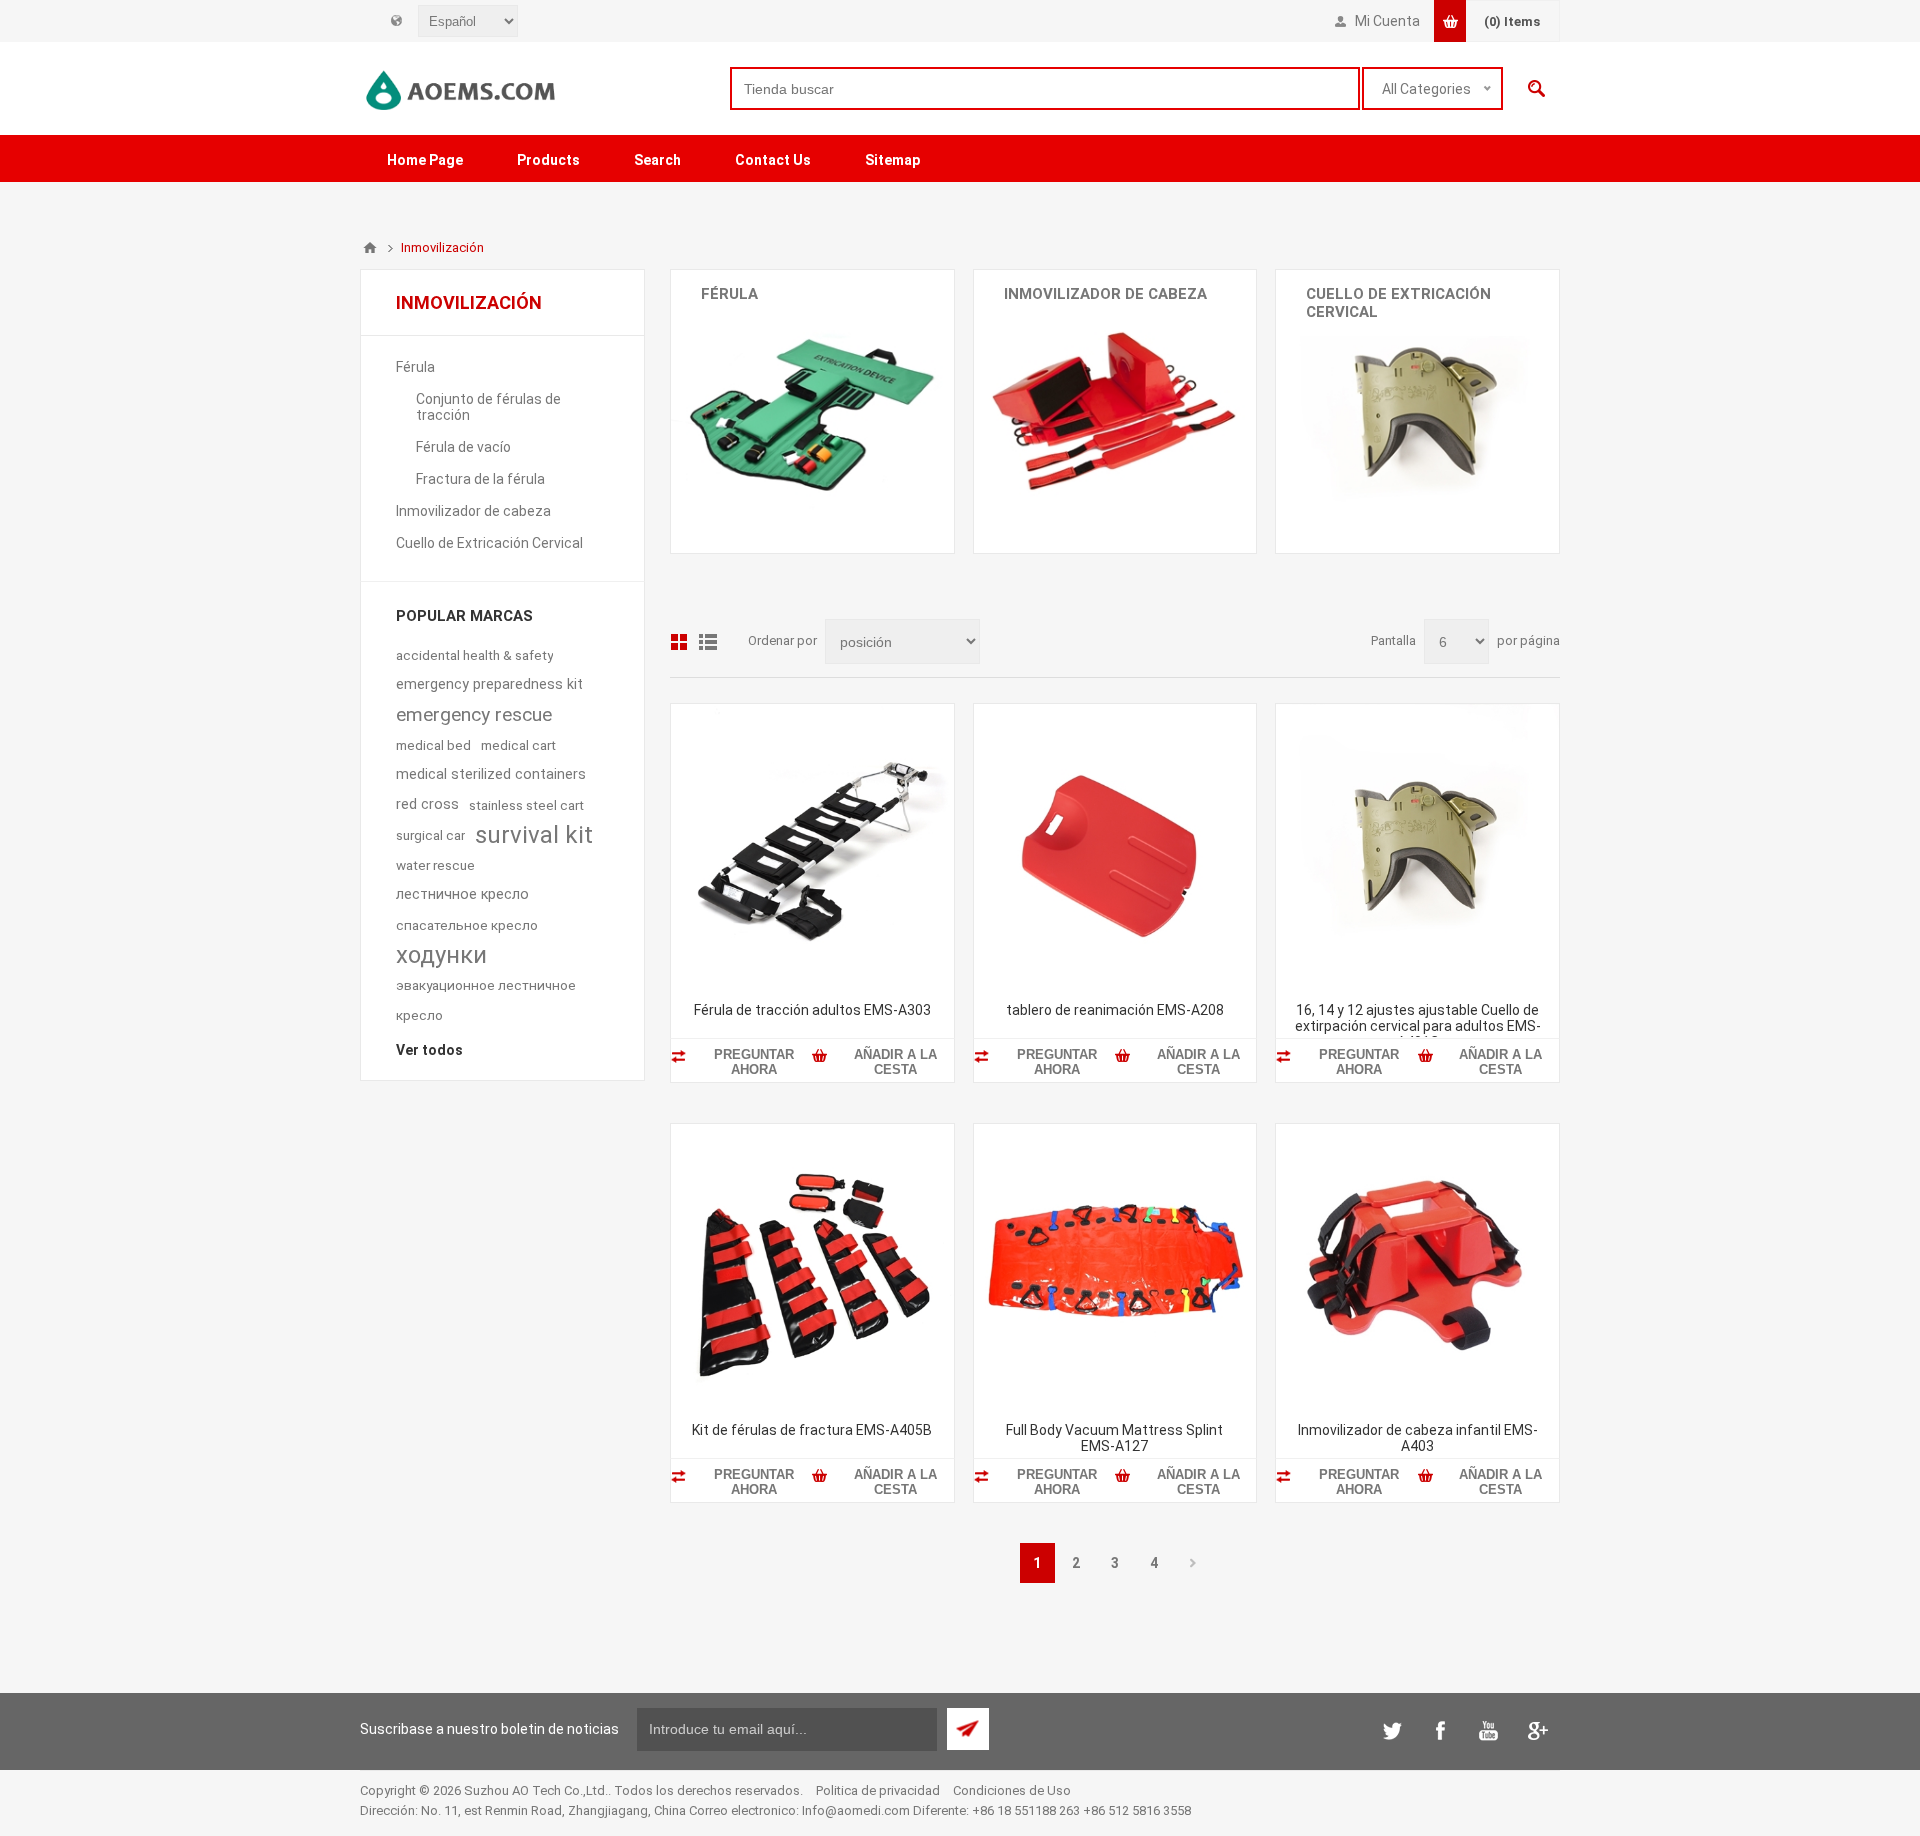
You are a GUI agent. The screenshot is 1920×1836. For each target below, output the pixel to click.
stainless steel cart (526, 805)
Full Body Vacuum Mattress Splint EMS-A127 (1114, 1438)
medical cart (518, 745)
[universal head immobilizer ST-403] (1417, 1265)
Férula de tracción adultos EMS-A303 (812, 1010)
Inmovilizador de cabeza (1105, 294)
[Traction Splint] (812, 845)
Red (679, 642)
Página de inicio (370, 248)
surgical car (430, 835)
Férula (729, 294)
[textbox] (1045, 88)
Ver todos (429, 1050)
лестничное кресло (462, 894)
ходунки (441, 955)
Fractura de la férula (765, 380)
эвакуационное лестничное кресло (486, 1000)
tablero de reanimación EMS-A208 (1115, 1010)
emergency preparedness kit (489, 684)
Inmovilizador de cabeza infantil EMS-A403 (1418, 1438)
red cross (427, 804)
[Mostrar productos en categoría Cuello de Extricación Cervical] (1417, 411)
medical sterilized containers (491, 774)
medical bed (433, 745)
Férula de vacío (748, 354)
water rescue (435, 865)
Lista (708, 642)
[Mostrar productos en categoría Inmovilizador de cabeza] (1115, 411)
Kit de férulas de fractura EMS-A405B (812, 1430)
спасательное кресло (467, 925)
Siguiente (1193, 1563)
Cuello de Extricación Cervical (1398, 303)
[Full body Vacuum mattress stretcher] (1115, 1265)
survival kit (534, 835)
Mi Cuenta (1387, 21)
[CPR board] (1115, 845)
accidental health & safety (474, 655)
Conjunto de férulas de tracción (802, 328)
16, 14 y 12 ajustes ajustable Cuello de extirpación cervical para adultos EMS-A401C (1418, 1026)
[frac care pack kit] (812, 1265)
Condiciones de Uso (1012, 1790)
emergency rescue (474, 714)
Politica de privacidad (878, 1790)
